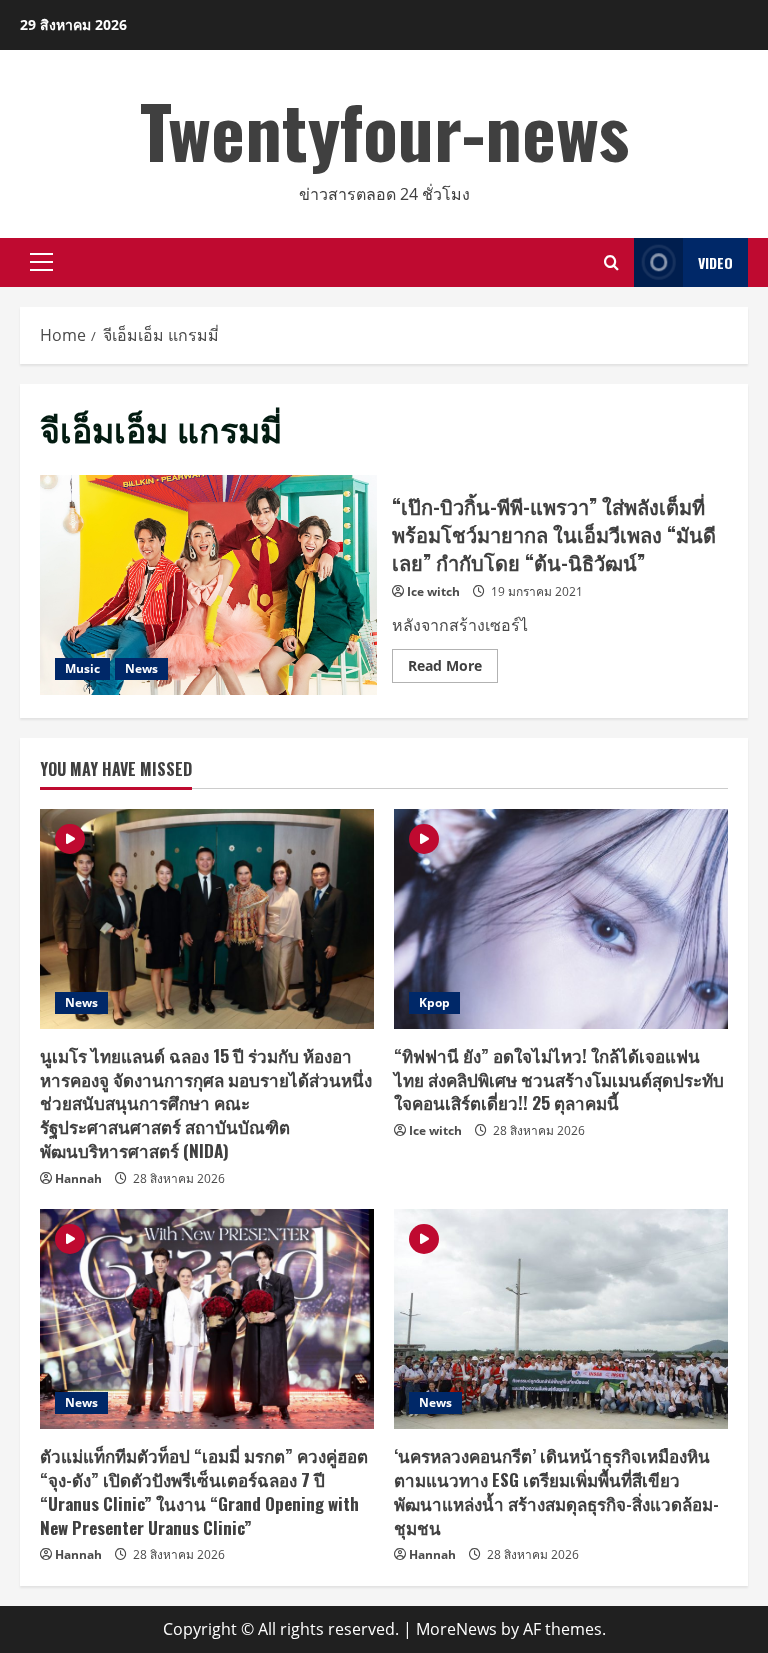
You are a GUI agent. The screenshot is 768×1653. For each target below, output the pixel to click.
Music (82, 668)
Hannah (78, 1178)
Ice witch (433, 591)
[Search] (611, 262)
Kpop (434, 1002)
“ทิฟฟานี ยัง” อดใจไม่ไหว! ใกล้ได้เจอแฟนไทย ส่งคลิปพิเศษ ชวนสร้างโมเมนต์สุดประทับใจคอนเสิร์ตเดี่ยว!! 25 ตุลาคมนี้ (559, 1079)
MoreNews (456, 1629)
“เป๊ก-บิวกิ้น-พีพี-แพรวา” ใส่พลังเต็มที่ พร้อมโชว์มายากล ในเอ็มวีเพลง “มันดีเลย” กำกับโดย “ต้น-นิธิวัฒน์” (208, 585)
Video (715, 262)
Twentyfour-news (384, 129)
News (141, 668)
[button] (41, 262)
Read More (453, 669)
